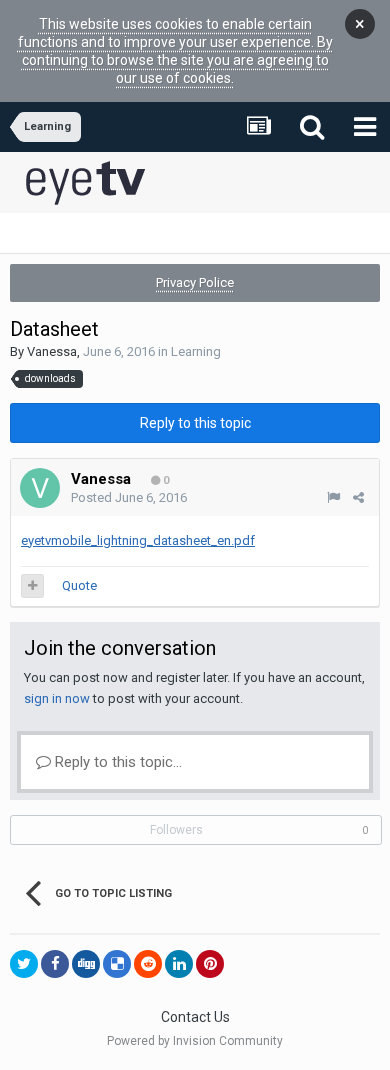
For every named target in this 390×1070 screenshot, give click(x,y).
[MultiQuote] (32, 586)
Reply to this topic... (116, 762)
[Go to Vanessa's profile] (40, 488)
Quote (79, 585)
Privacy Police (195, 282)
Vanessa (52, 351)
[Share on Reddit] (148, 964)
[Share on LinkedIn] (179, 964)
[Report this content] (333, 497)
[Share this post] (358, 497)
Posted (129, 497)
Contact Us (195, 1017)
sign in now (57, 698)
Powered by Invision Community (195, 1041)
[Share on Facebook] (55, 964)
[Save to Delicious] (117, 964)
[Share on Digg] (86, 964)
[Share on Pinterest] (210, 964)
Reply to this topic (195, 423)
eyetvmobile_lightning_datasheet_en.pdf (138, 540)
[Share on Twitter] (24, 964)
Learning (196, 351)
